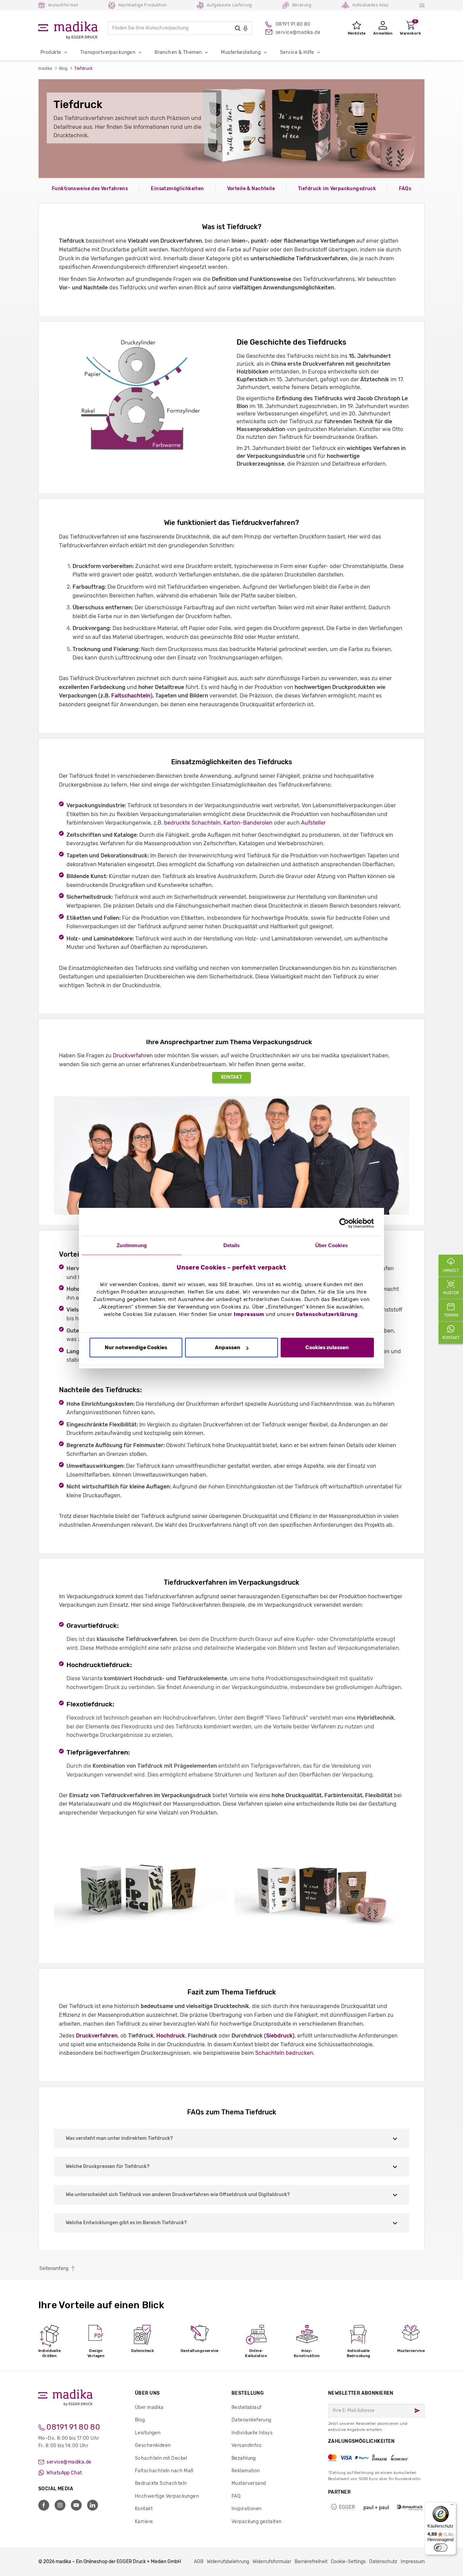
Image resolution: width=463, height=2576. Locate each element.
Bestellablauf (246, 2407)
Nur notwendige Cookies (136, 1348)
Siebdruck (279, 2036)
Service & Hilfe (297, 52)
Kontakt (231, 1077)
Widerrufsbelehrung (228, 2562)
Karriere (144, 2522)
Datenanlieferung (251, 2420)
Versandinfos (246, 2445)
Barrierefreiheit (311, 2562)
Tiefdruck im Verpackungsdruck (337, 189)
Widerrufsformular (272, 2562)
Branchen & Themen (178, 52)
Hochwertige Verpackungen (167, 2496)
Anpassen (228, 1348)
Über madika (149, 2407)
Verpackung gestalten (256, 2522)
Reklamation (246, 2471)
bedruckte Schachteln (192, 823)
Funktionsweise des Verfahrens (90, 189)
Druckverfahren (133, 1056)
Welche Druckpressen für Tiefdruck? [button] (108, 2166)
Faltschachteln (131, 696)
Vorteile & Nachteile (251, 189)
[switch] (441, 2548)
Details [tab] (232, 1245)
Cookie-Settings (348, 2562)
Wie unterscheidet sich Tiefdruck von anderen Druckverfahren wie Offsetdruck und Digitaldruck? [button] (178, 2195)
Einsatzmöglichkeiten (177, 189)
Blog (140, 2420)
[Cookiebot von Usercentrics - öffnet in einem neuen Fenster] (344, 1223)
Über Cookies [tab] (331, 1245)
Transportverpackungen (108, 52)
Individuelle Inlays (252, 2433)
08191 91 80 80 (72, 2427)
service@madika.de (68, 2462)
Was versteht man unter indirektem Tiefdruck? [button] (119, 2138)
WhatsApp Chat (64, 2473)
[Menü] (452, 2506)
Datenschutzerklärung (327, 1314)
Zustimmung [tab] (132, 1245)
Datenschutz (383, 2562)
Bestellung (248, 2393)
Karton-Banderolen (248, 823)
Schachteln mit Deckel (161, 2458)
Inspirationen (246, 2509)
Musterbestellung (241, 52)
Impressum (249, 1314)
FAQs (405, 189)
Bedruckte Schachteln (161, 2483)
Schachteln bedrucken (284, 2053)
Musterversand (249, 2483)
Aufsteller (313, 823)
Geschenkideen (153, 2445)
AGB (199, 2562)
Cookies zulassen (327, 1348)
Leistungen (148, 2433)
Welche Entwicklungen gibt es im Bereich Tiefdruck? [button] (126, 2223)
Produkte (51, 52)
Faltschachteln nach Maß (164, 2471)
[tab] (231, 2138)
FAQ (236, 2496)
